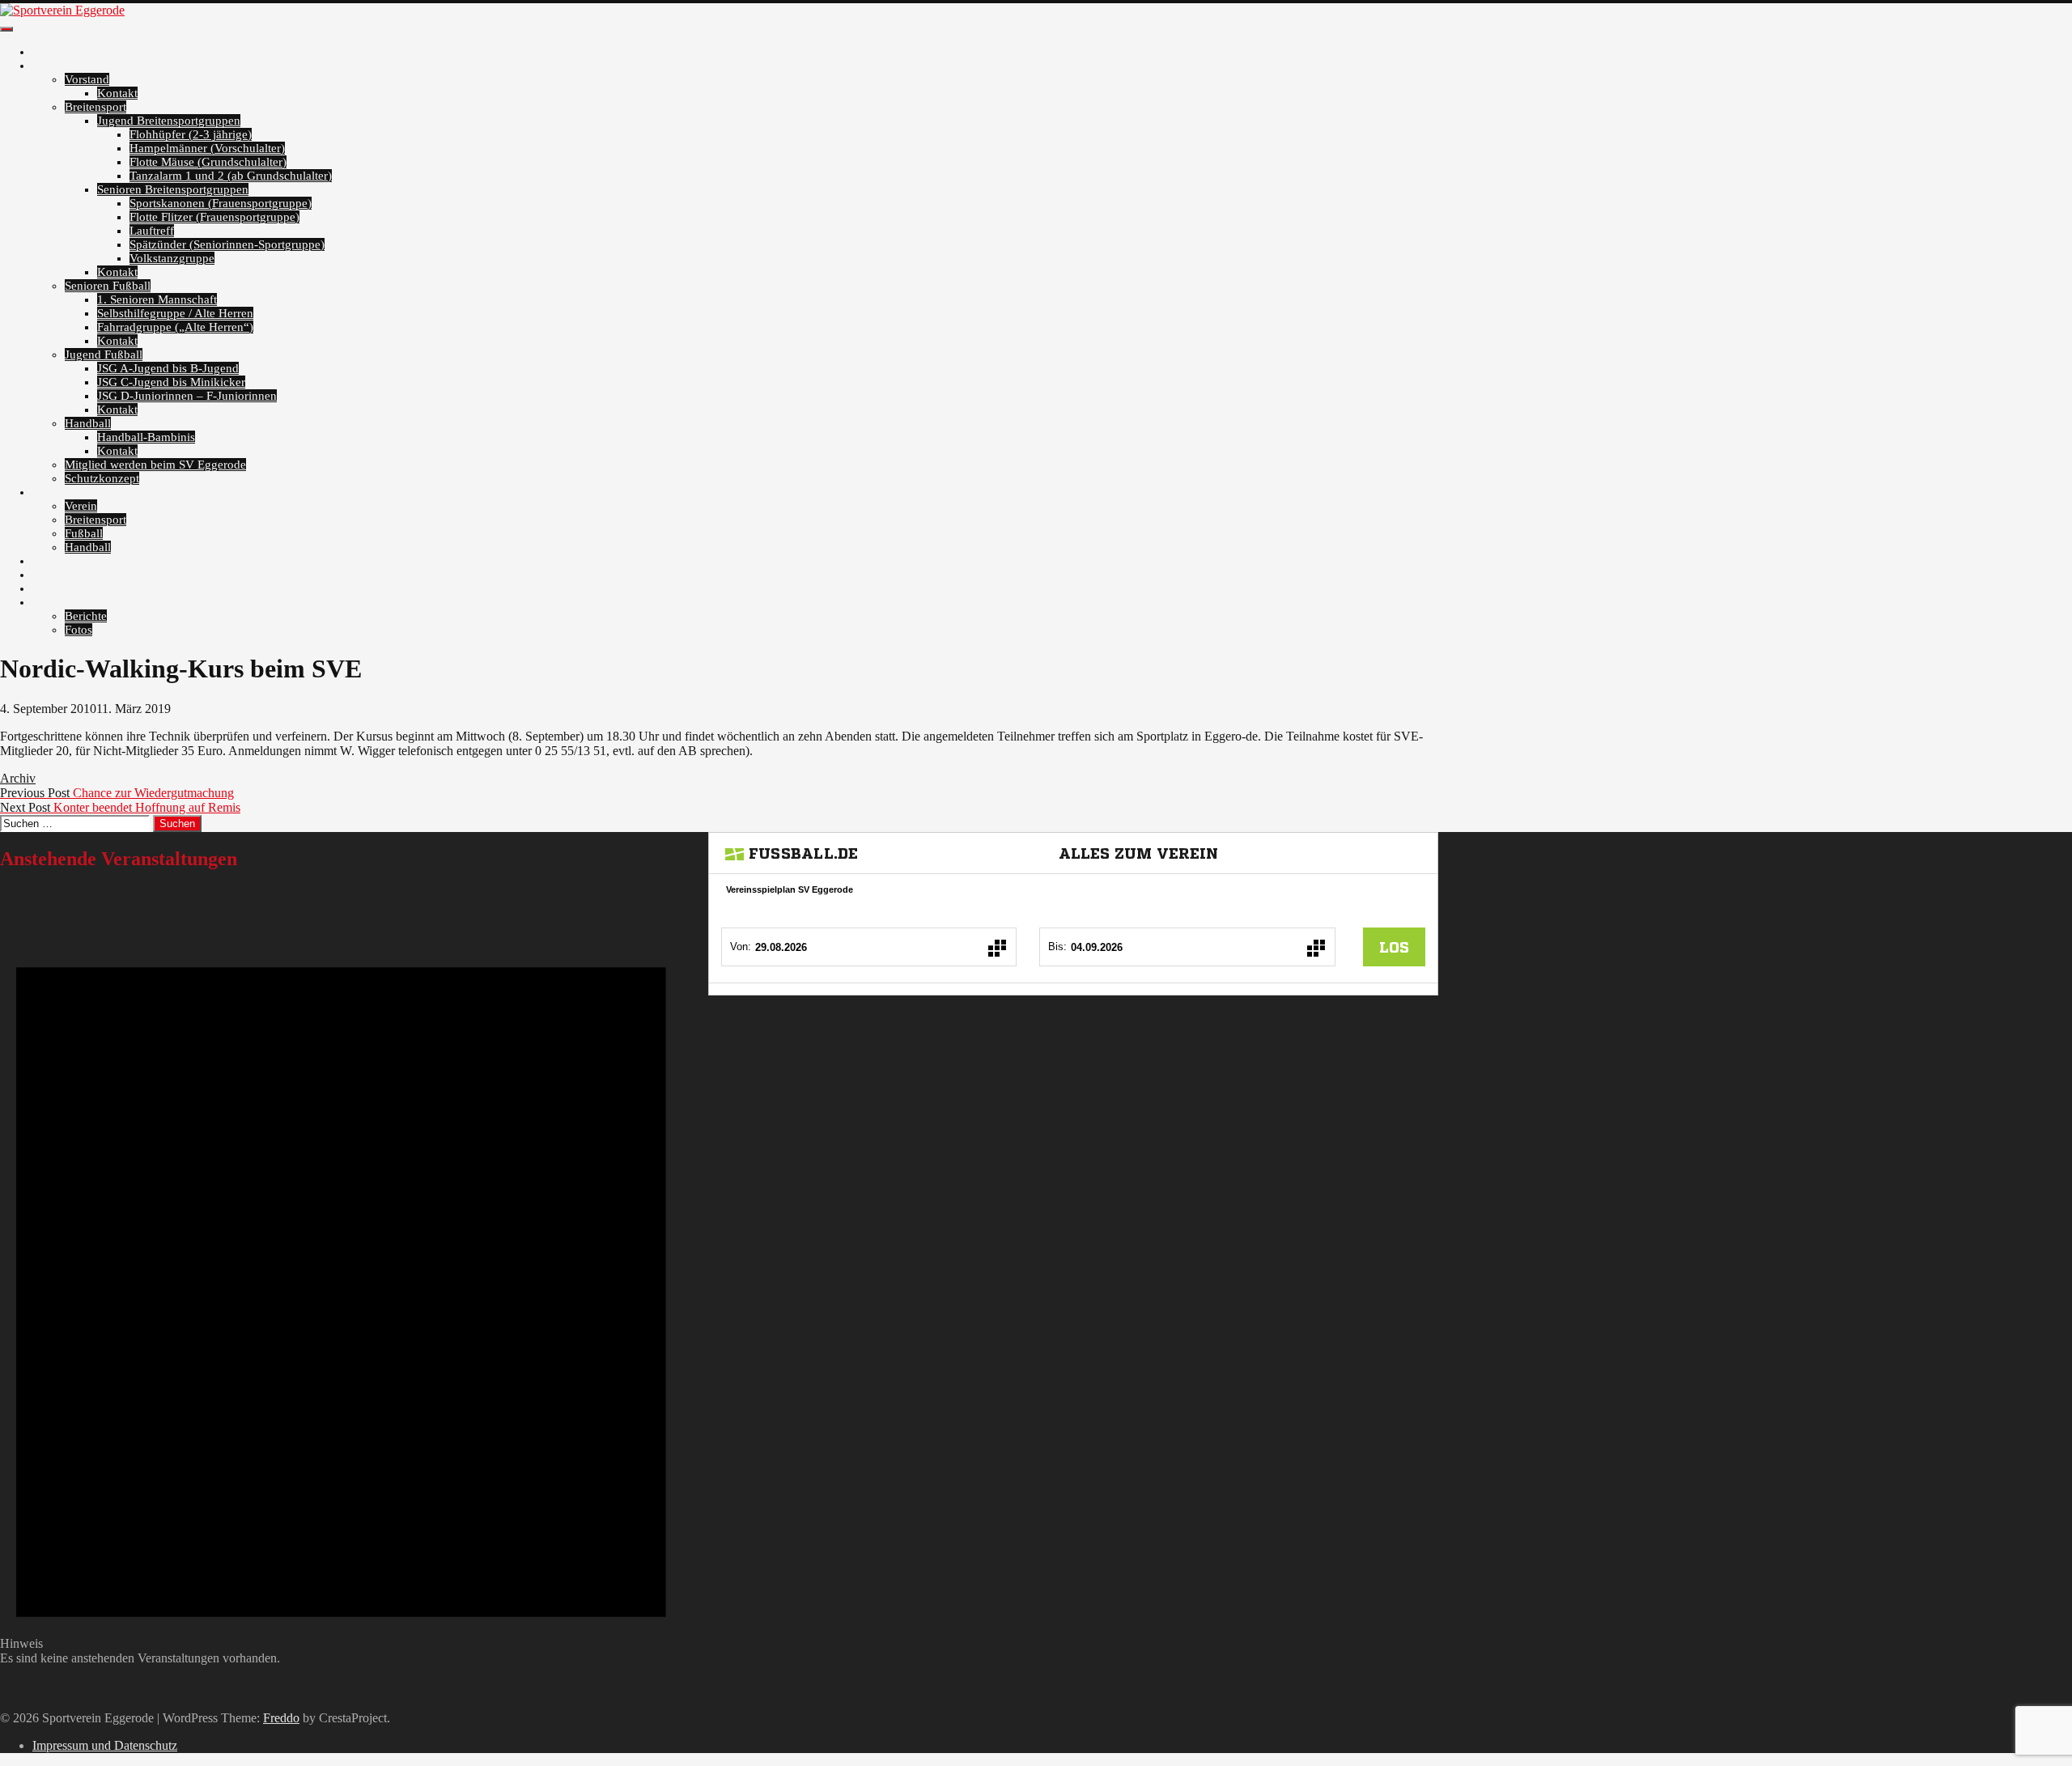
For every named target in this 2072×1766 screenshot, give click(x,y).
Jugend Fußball (104, 354)
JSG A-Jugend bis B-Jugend (168, 368)
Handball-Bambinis (146, 437)
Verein (81, 506)
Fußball (84, 533)
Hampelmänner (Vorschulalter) (207, 148)
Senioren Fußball (108, 286)
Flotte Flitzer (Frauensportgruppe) (214, 217)
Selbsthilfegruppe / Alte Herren (175, 313)
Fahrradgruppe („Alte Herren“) (175, 327)
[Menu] (6, 29)
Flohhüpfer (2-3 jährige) (191, 134)
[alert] (341, 1276)
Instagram (57, 588)
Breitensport (96, 107)
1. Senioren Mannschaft (157, 299)
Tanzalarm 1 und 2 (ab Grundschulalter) (231, 176)
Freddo (281, 1718)
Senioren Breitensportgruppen (173, 189)
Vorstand (87, 79)
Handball (88, 423)
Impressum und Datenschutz (105, 1745)
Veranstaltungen (73, 561)
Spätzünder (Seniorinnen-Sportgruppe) (227, 244)
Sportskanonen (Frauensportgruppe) (221, 203)
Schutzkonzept (102, 478)
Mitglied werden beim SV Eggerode (155, 465)
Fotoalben (57, 492)
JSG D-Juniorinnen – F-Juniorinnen (187, 396)
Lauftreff (152, 231)
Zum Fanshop (67, 575)
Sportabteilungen (75, 66)
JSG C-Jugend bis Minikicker (171, 382)
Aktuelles (56, 52)
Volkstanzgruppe (172, 258)
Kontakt (117, 93)
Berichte (86, 616)
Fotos (79, 630)
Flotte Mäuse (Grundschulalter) (208, 162)
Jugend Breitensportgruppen (169, 121)
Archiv (50, 602)
